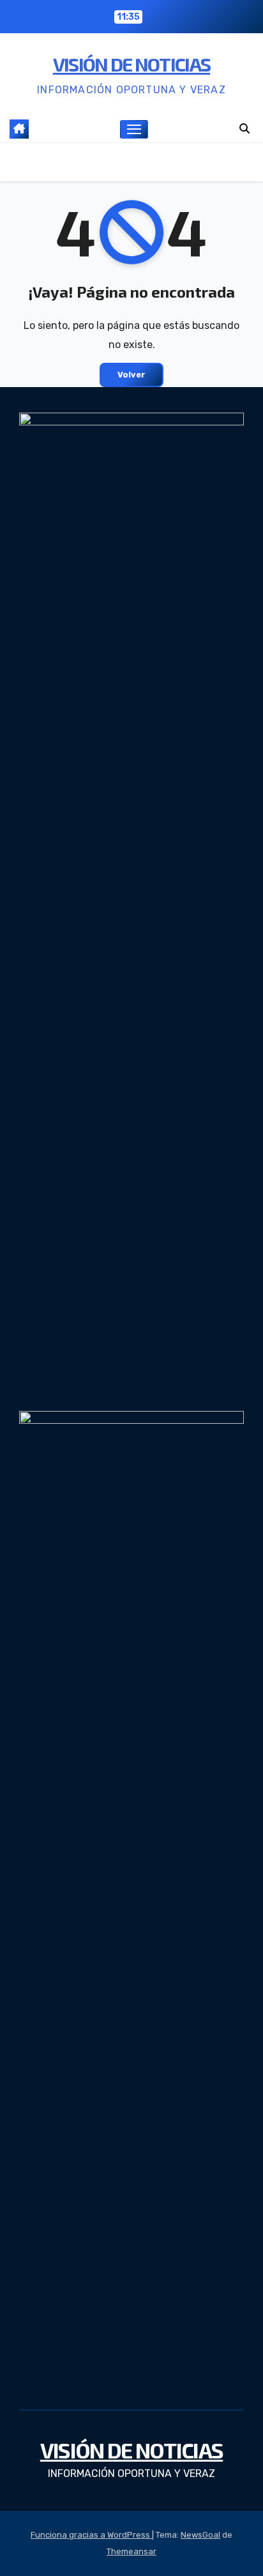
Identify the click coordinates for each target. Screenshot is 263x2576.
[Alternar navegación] (134, 130)
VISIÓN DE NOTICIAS (131, 64)
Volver (131, 375)
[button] (244, 129)
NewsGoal (200, 2535)
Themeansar (131, 2551)
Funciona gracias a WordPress (91, 2535)
